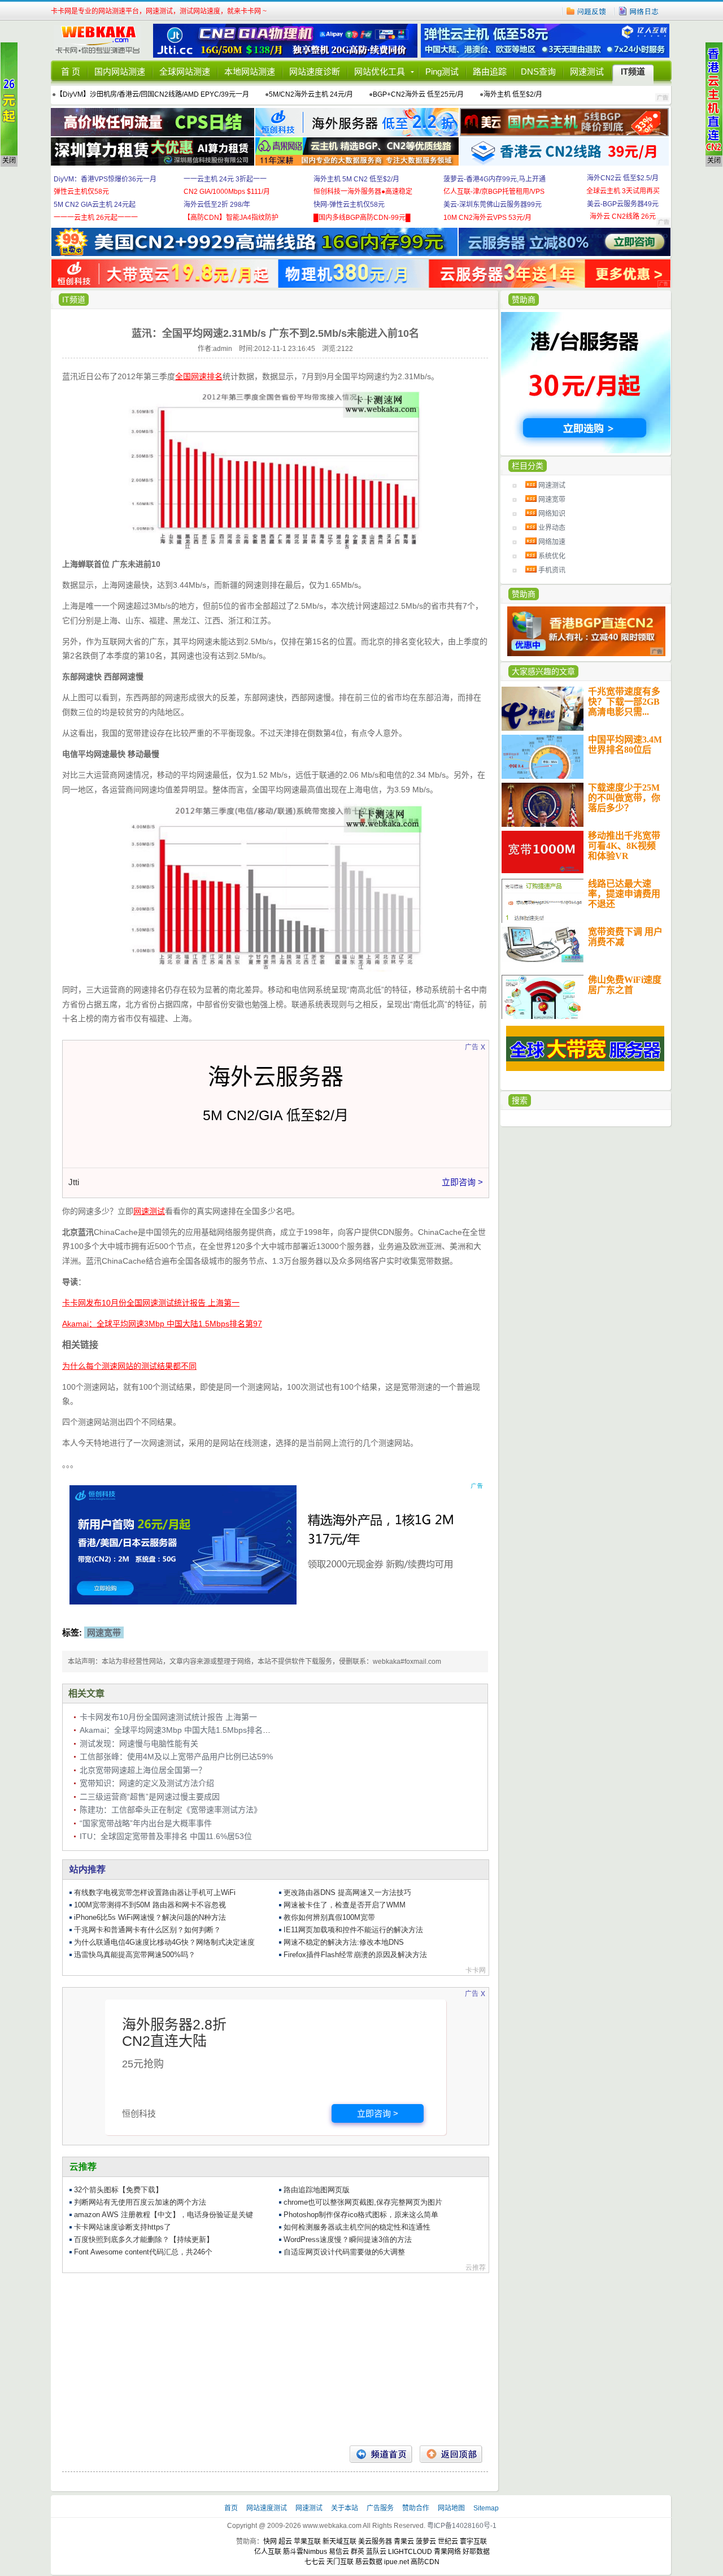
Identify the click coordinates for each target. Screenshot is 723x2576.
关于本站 (345, 2508)
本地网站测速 (250, 71)
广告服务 (381, 2508)
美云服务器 (375, 2542)
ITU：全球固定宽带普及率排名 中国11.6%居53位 (166, 1836)
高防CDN (425, 2562)
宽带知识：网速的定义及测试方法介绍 (147, 1783)
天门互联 (340, 2562)
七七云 (315, 2562)
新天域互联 (339, 2542)
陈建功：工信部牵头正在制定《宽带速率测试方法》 (171, 1810)
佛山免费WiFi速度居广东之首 (625, 985)
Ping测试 (442, 71)
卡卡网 (102, 41)
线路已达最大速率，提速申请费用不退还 (624, 894)
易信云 (339, 2552)
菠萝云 (426, 2542)
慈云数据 (369, 2562)
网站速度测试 (267, 2508)
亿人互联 (268, 2552)
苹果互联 (307, 2542)
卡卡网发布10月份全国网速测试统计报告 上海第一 (168, 1717)
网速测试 (587, 71)
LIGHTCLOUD (410, 2552)
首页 (232, 2508)
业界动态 (552, 528)
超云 (285, 2542)
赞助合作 (416, 2508)
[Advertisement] (275, 2355)
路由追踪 (490, 71)
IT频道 (633, 71)
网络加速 (552, 542)
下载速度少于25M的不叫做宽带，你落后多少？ (624, 798)
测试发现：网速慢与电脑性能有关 (139, 1744)
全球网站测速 (185, 71)
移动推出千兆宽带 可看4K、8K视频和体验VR (624, 846)
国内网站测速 (120, 71)
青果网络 (447, 2552)
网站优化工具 (380, 71)
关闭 (9, 161)
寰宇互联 (473, 2542)
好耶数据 (476, 2552)
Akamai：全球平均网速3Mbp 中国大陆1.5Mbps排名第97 (180, 1730)
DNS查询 (538, 71)
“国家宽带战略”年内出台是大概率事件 (146, 1823)
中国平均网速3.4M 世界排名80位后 (625, 745)
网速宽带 (552, 500)
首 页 (71, 71)
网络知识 (552, 514)
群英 (358, 2552)
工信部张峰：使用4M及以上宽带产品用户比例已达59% (176, 1757)
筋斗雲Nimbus (305, 2552)
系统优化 (552, 556)
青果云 (404, 2542)
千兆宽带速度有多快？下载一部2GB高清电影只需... (624, 702)
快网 (270, 2542)
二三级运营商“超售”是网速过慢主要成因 (150, 1797)
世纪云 (448, 2542)
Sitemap (486, 2508)
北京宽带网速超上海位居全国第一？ (143, 1770)
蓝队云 (376, 2552)
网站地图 (451, 2508)
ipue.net (397, 2562)
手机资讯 (552, 570)
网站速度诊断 (315, 71)
